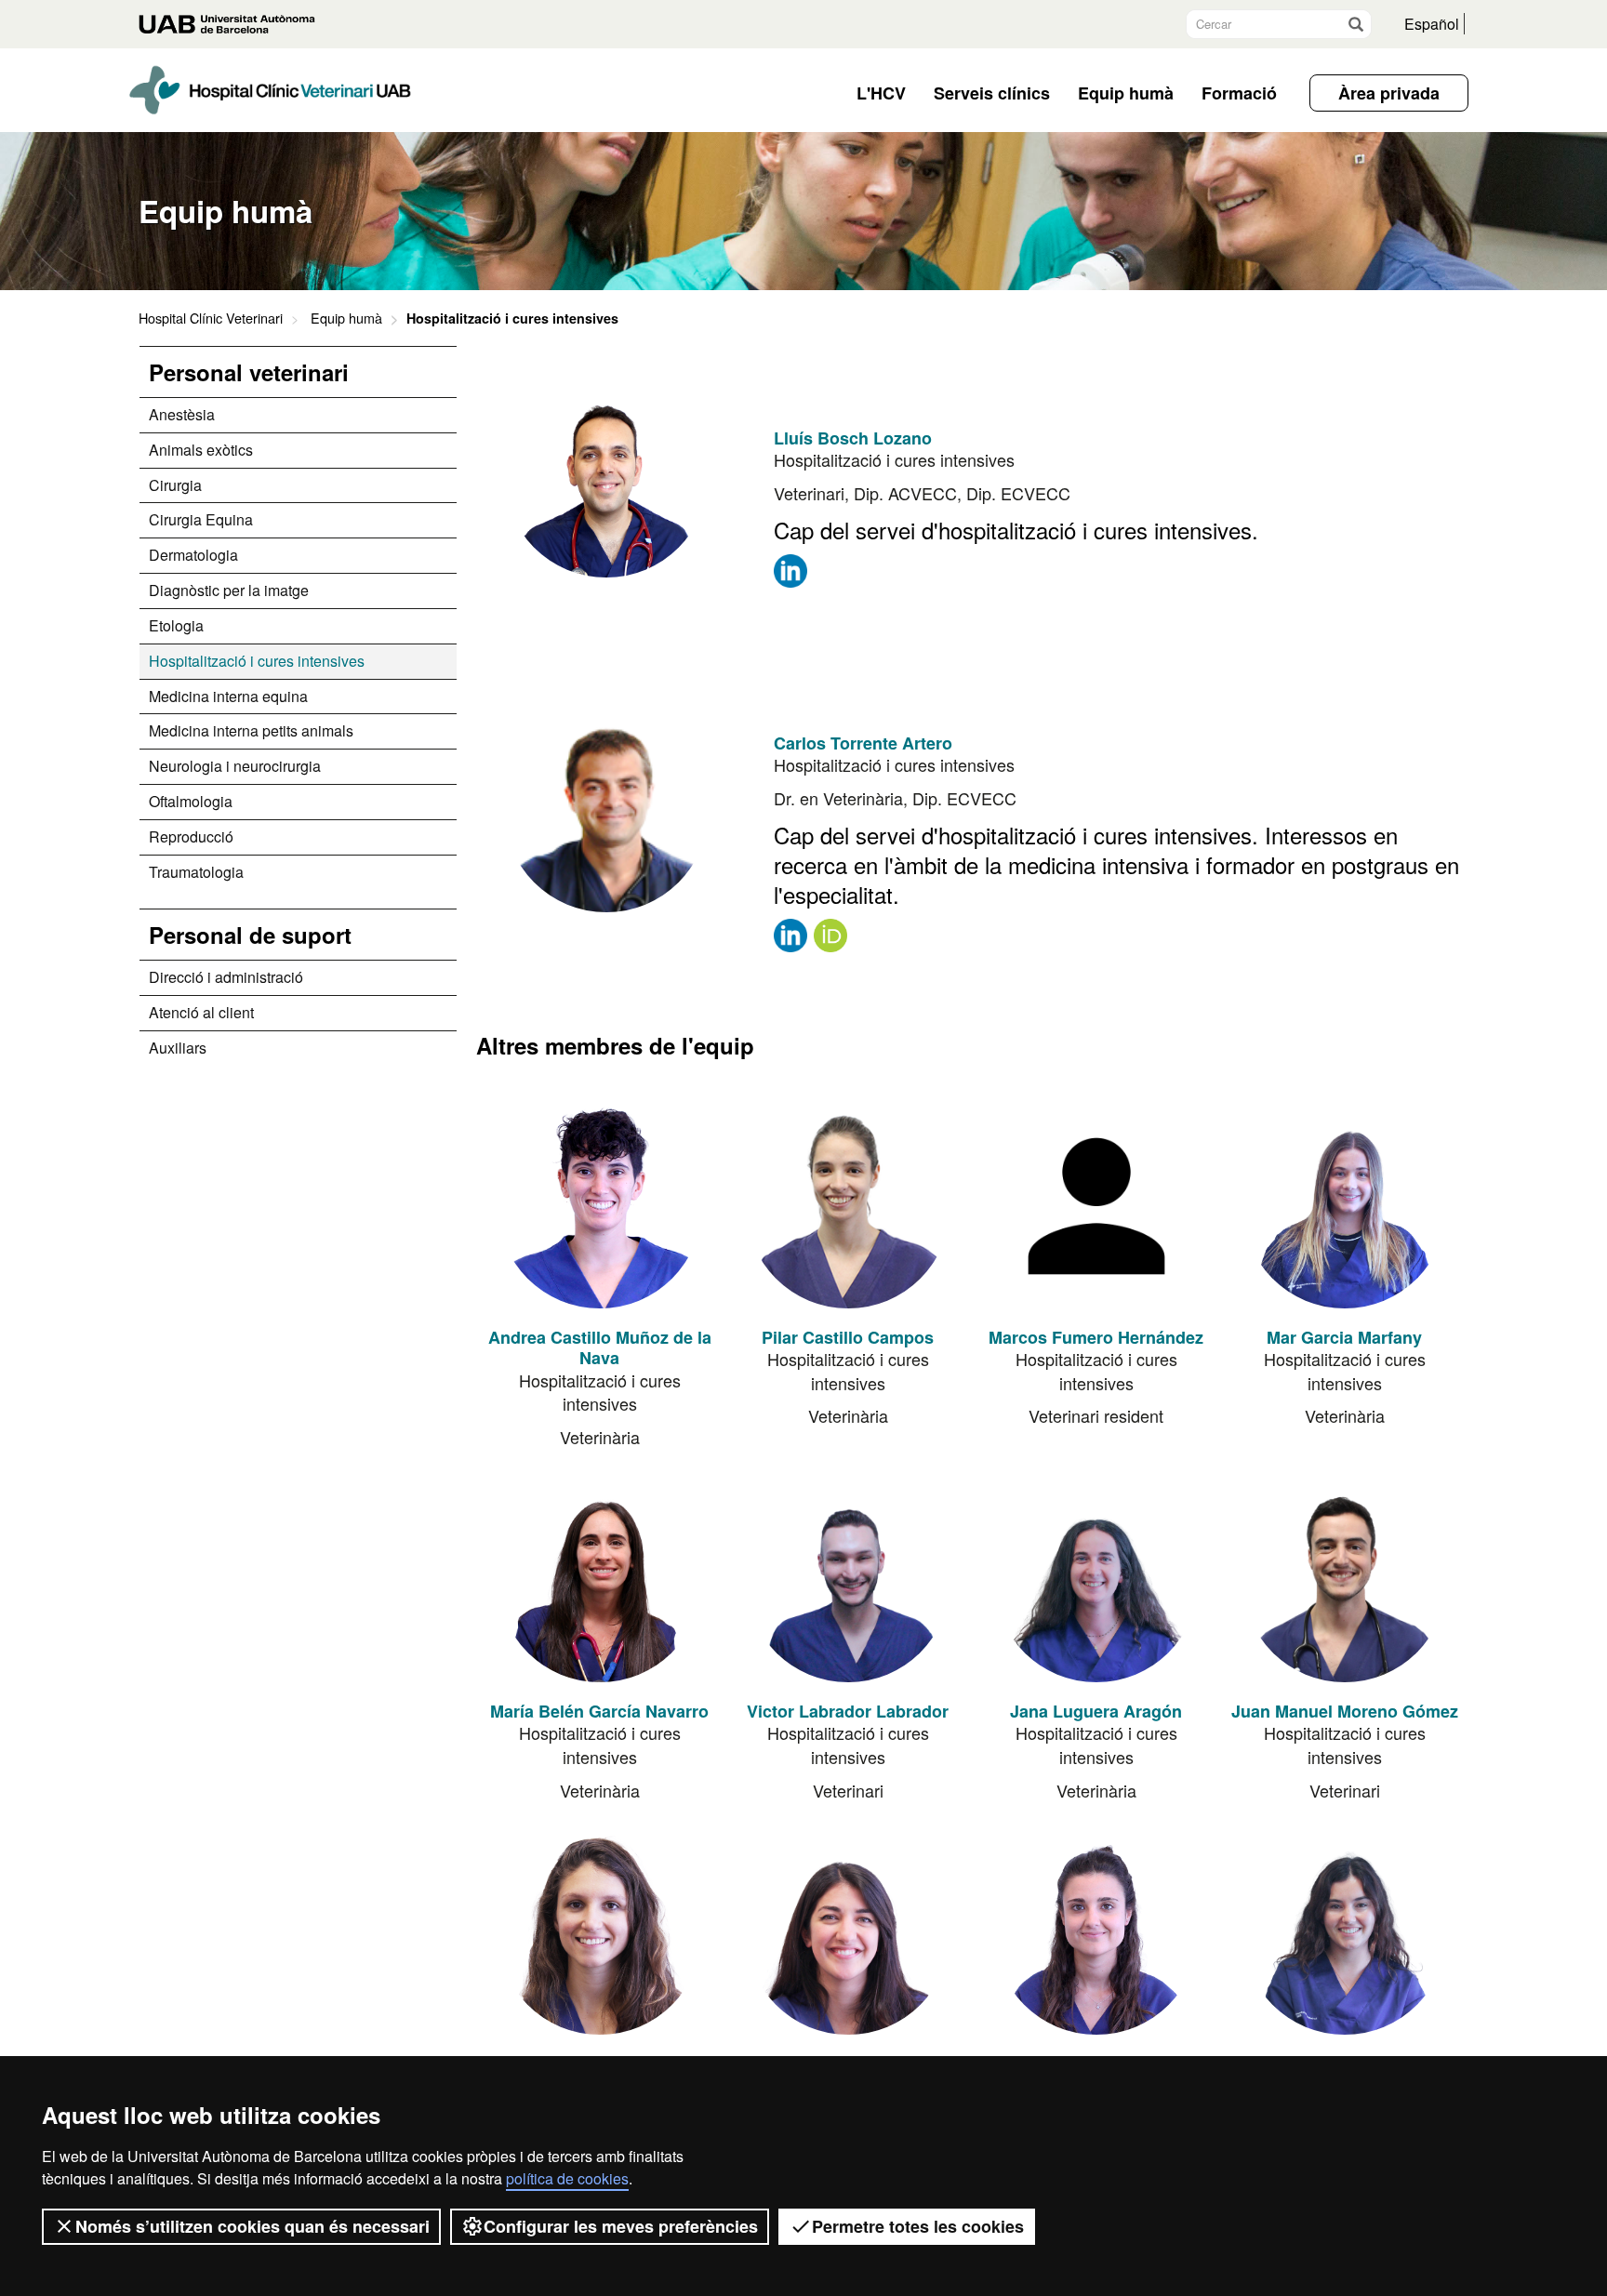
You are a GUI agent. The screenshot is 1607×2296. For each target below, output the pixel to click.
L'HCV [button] (881, 93)
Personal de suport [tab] (250, 935)
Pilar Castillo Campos (848, 1337)
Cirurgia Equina (201, 519)
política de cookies (567, 2178)
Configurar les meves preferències (621, 2226)
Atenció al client (201, 1012)
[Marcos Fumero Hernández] (1096, 1206)
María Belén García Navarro (599, 1711)
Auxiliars (178, 1048)
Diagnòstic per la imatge (229, 590)
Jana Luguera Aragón (1096, 1711)
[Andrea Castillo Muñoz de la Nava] (600, 1206)
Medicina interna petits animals (251, 730)
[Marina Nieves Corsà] (600, 1932)
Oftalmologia (191, 801)
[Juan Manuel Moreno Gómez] (1345, 1580)
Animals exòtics (201, 450)
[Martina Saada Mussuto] (848, 1932)
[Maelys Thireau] (1345, 1932)
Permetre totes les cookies (918, 2226)
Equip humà (346, 318)
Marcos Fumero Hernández (1096, 1337)
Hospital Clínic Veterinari (211, 318)
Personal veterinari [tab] (249, 372)
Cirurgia (175, 485)
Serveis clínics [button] (992, 93)
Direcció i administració (226, 977)
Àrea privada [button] (1389, 93)
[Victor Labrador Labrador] (848, 1580)
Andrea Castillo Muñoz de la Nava (600, 1348)
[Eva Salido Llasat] (1096, 1932)
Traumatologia (196, 872)
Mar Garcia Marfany (1344, 1337)
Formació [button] (1239, 93)
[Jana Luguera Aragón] (1096, 1580)
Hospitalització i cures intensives (257, 661)
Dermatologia (193, 555)
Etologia (176, 625)
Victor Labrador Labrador (848, 1711)
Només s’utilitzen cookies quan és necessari (252, 2226)
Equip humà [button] (1126, 93)
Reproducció (191, 836)
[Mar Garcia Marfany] (1345, 1206)
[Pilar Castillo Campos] (848, 1206)
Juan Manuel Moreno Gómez (1345, 1711)
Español (1432, 24)
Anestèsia (182, 414)
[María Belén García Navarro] (600, 1580)
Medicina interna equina (228, 696)
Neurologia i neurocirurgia (235, 766)
